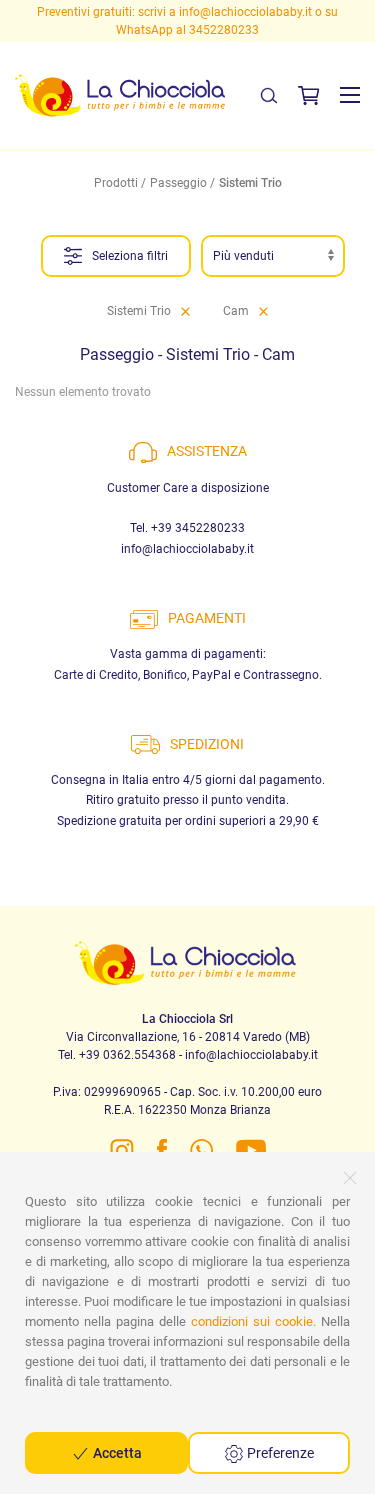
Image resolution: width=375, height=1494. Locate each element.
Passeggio (178, 183)
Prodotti (116, 183)
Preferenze (279, 1453)
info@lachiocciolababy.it (162, 12)
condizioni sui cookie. (253, 1321)
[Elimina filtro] (185, 311)
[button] (350, 95)
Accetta (116, 1453)
